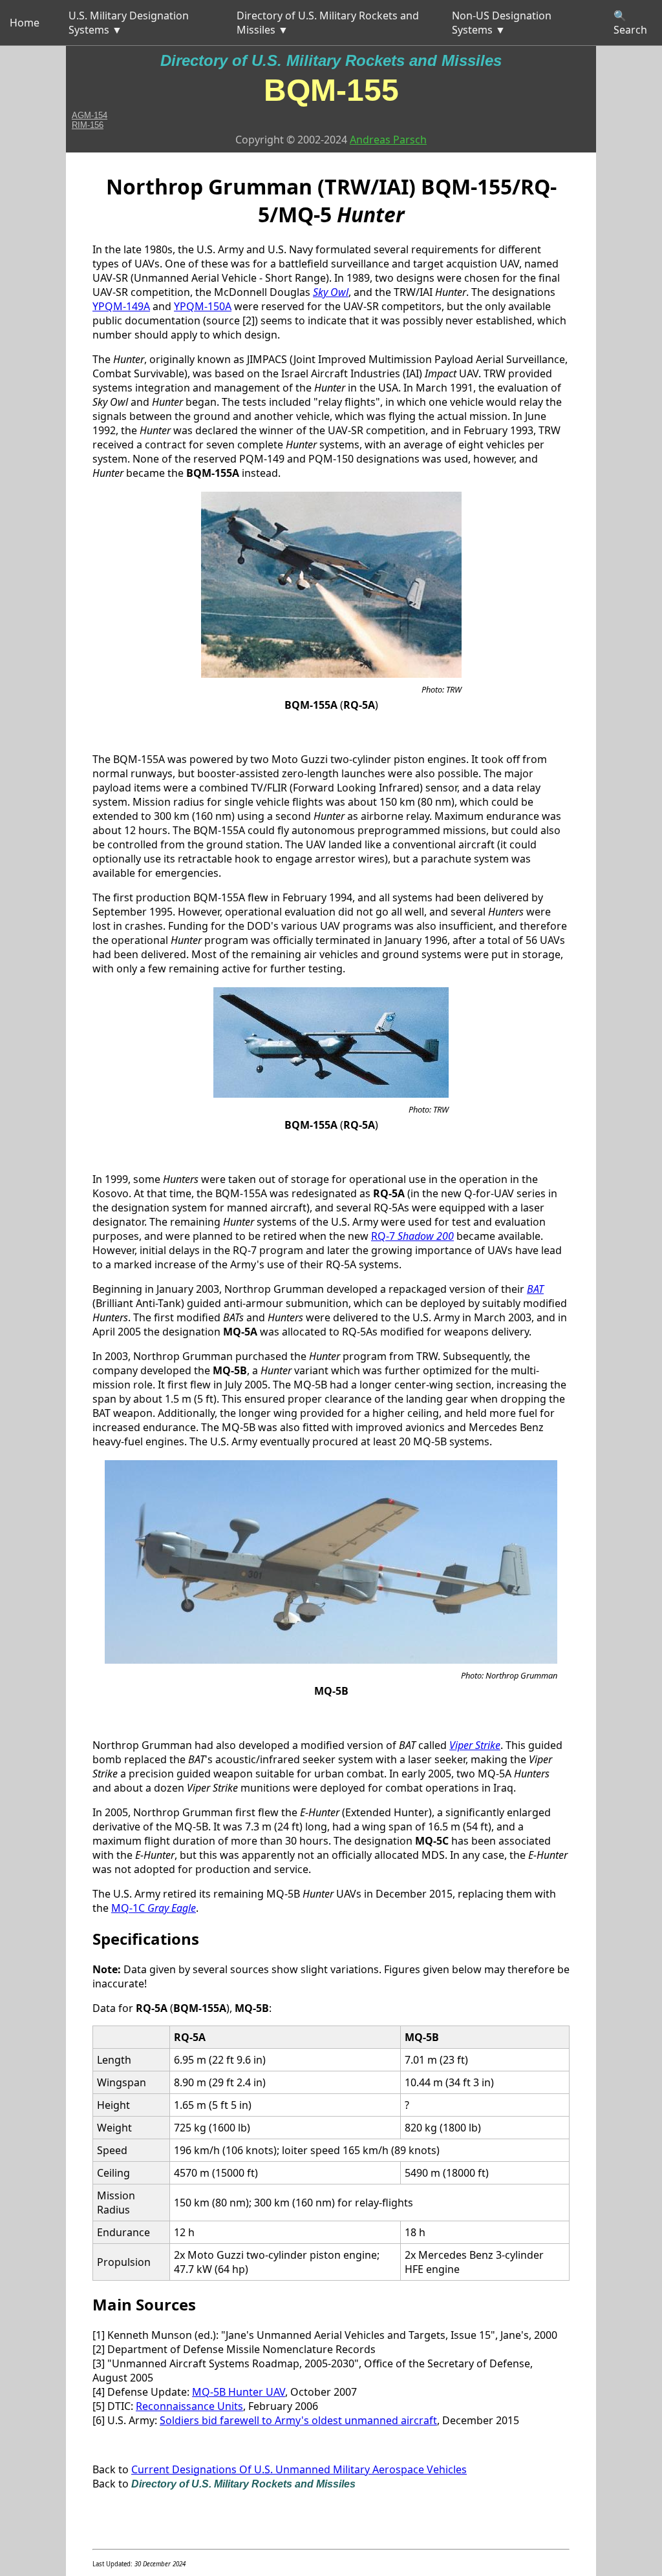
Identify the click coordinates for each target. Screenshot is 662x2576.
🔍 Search (630, 23)
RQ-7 (412, 1236)
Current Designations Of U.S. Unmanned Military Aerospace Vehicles (299, 2469)
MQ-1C (154, 1908)
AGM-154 (90, 115)
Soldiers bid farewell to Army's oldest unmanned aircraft (298, 2420)
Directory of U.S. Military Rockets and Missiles (331, 60)
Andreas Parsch (388, 140)
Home (25, 23)
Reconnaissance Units (189, 2406)
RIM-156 (88, 125)
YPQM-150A (203, 306)
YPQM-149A (121, 306)
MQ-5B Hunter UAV (239, 2392)
